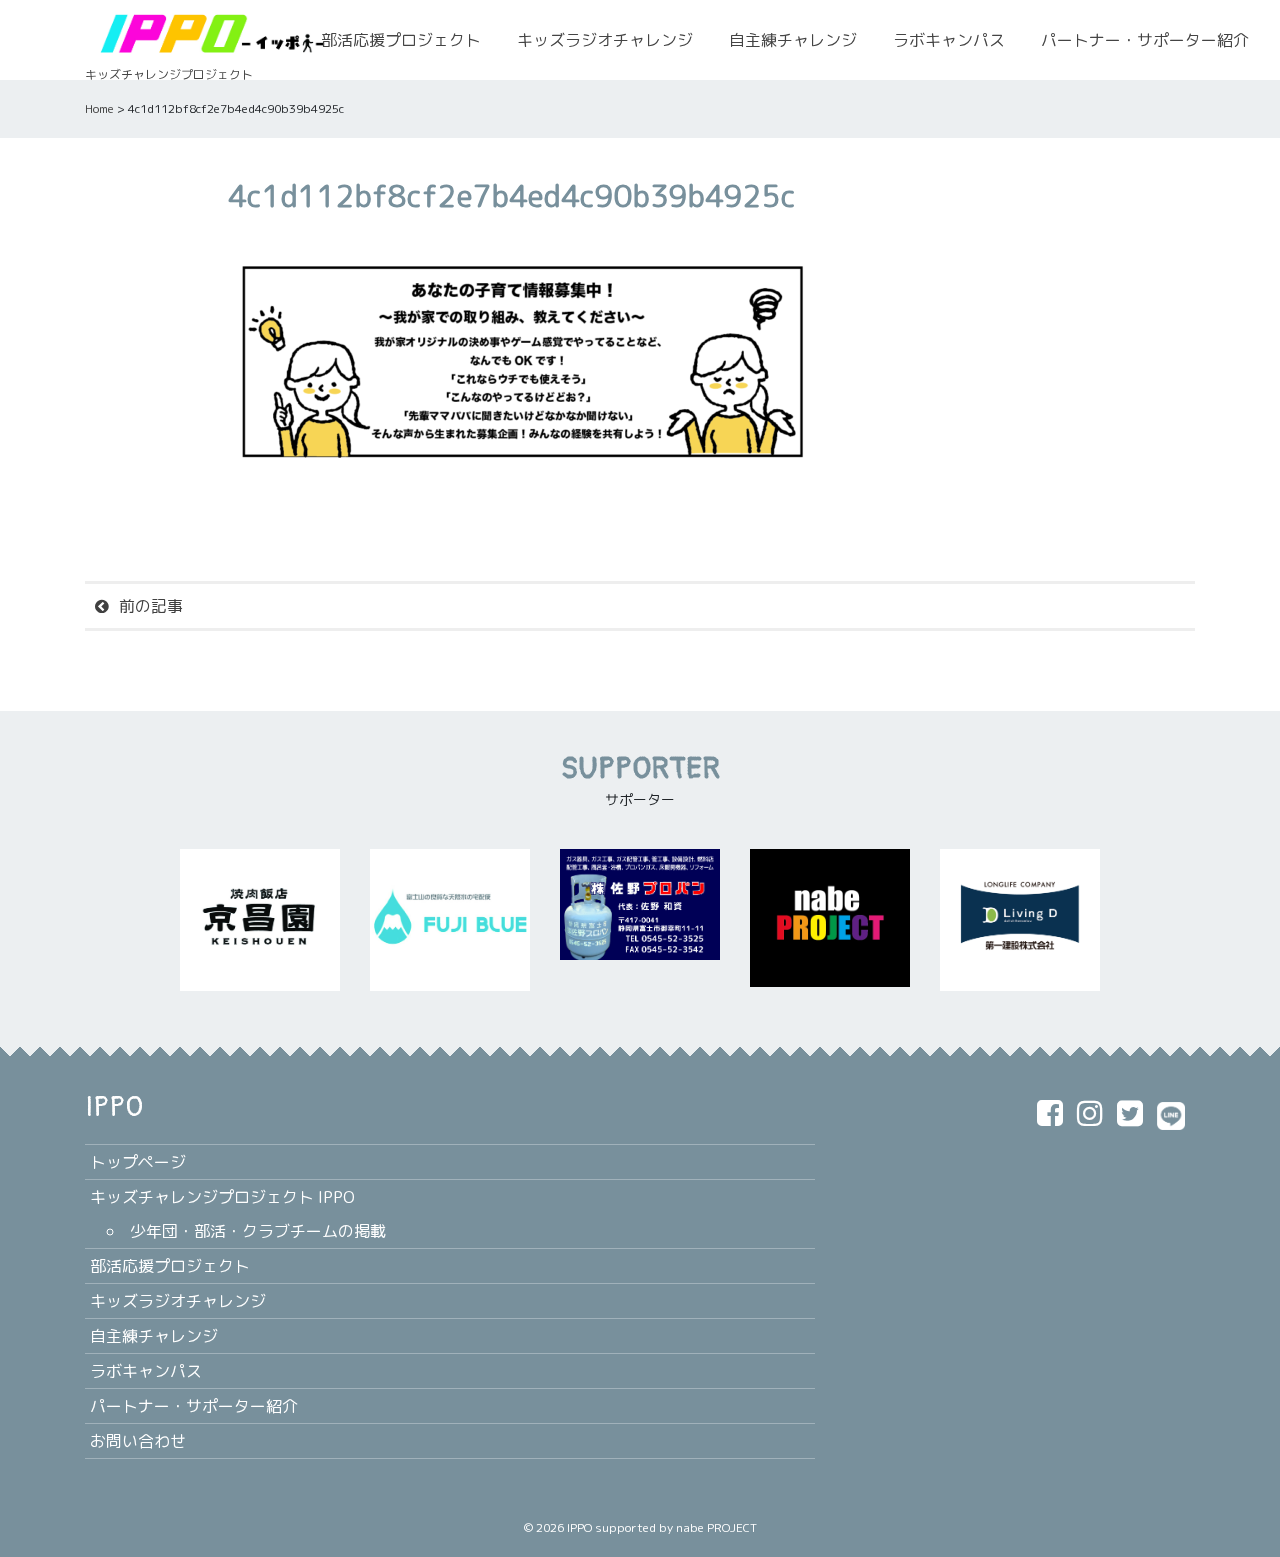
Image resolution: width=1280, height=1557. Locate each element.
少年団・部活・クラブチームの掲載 (258, 1231)
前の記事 (151, 606)
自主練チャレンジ (793, 40)
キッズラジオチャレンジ (605, 40)
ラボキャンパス (949, 40)
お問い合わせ (138, 1441)
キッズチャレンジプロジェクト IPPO (222, 1197)
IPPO (579, 1527)
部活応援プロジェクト (401, 40)
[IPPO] (210, 32)
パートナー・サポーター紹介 (1145, 40)
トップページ (138, 1162)
